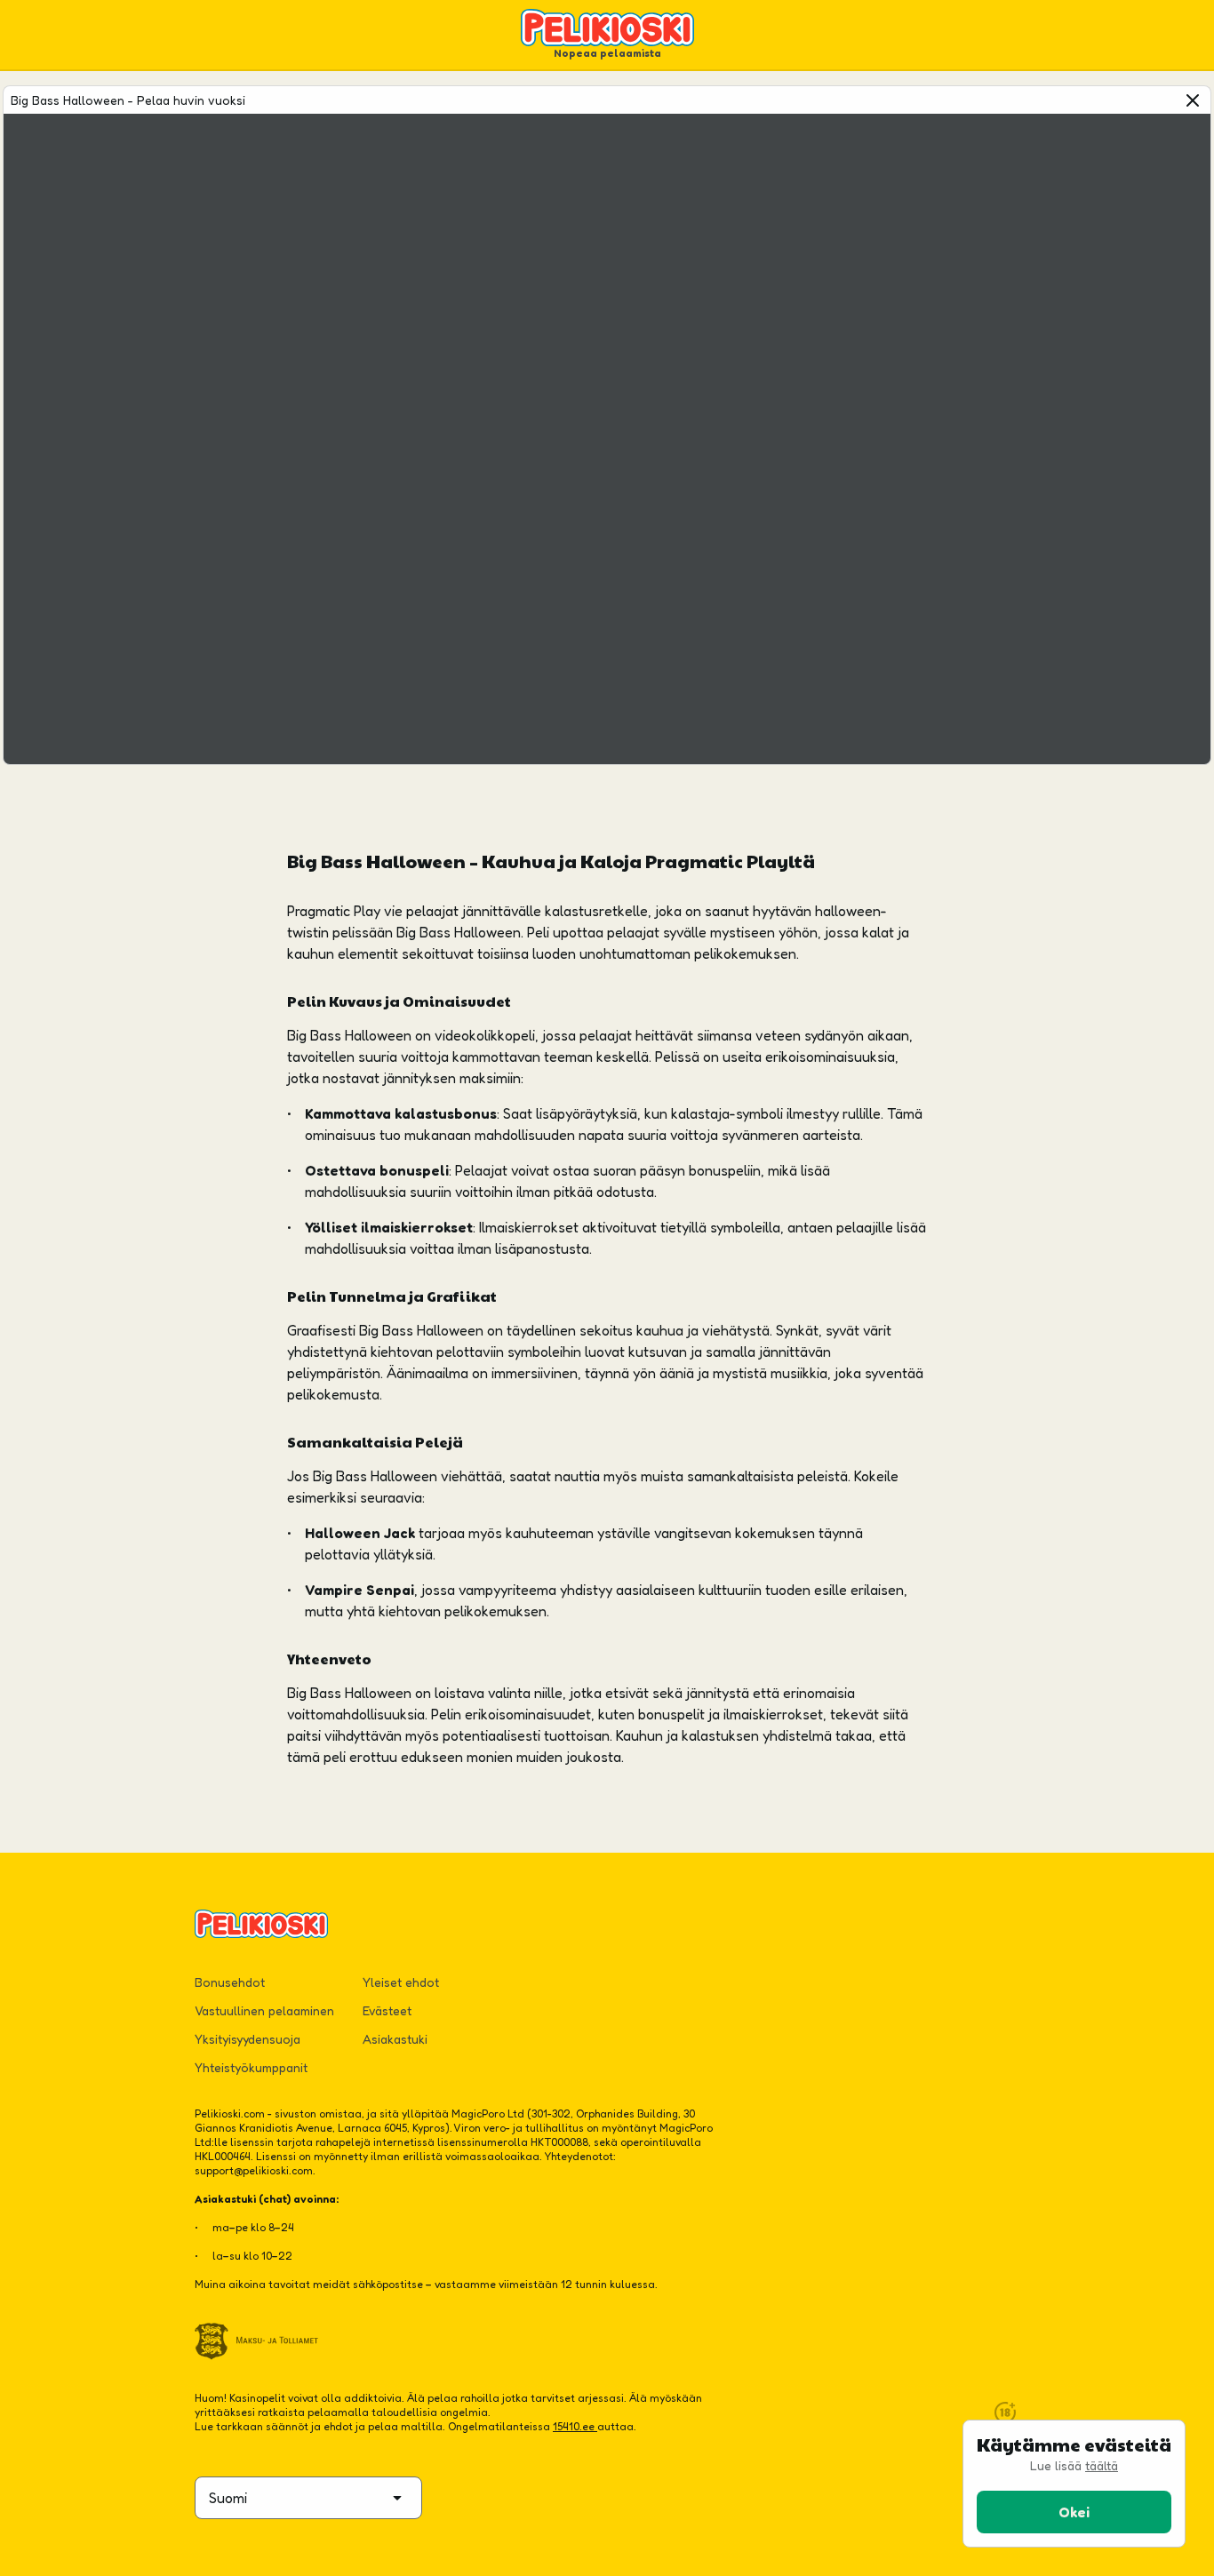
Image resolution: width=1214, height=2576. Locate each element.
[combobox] (308, 2498)
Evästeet (387, 2010)
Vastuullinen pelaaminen (264, 2010)
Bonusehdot (230, 1982)
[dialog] (1074, 2484)
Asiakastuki (395, 2039)
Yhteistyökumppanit (251, 2067)
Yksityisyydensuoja (248, 2039)
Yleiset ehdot (401, 1982)
